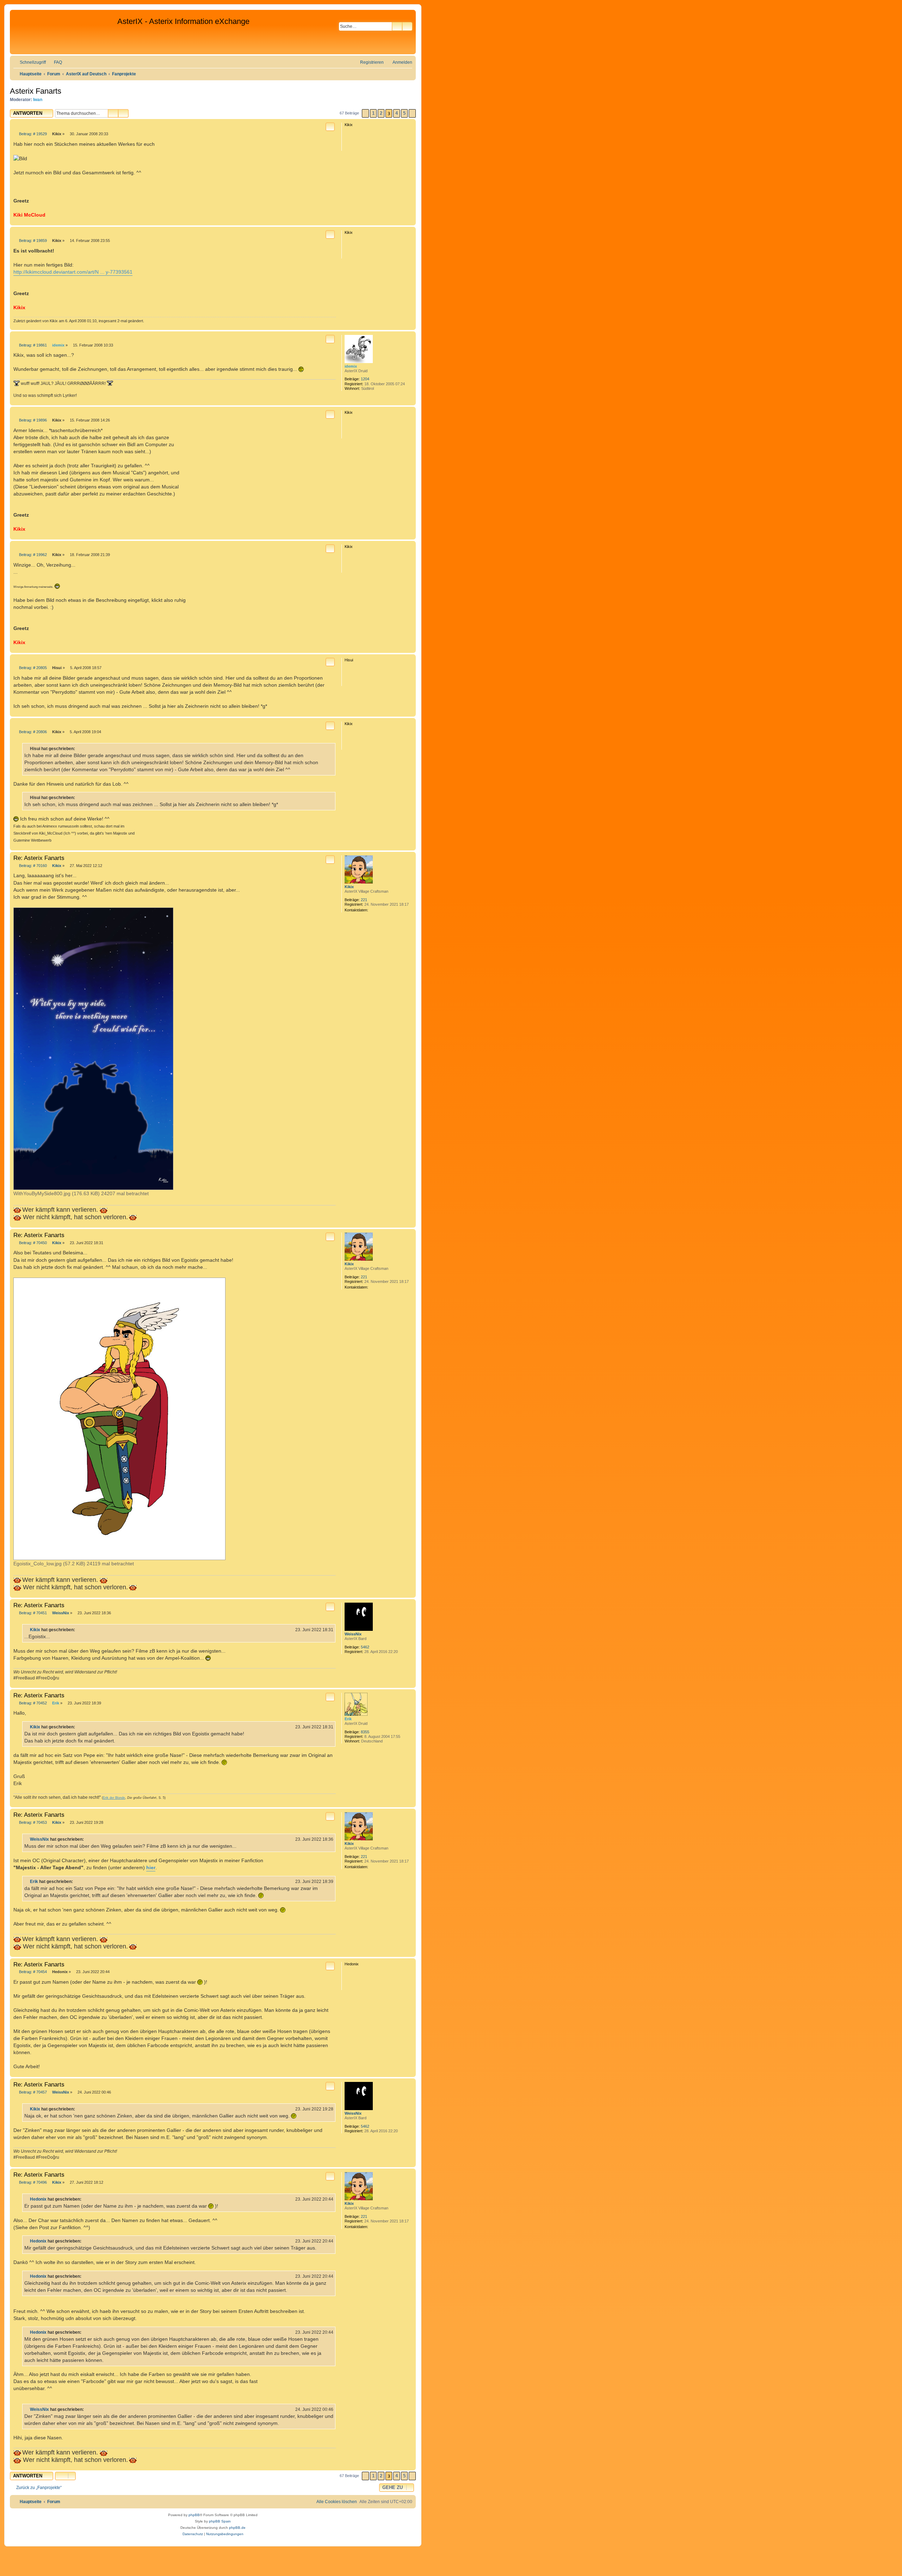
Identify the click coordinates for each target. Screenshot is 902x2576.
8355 (365, 1732)
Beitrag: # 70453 (32, 1823)
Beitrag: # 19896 (32, 420)
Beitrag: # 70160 (32, 866)
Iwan (38, 100)
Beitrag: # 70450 (32, 1243)
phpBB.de (237, 2528)
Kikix (349, 887)
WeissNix (353, 1634)
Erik (348, 1719)
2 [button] (381, 113)
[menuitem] (55, 63)
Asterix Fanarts (36, 91)
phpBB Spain (220, 2521)
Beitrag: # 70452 (32, 1703)
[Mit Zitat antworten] (330, 127)
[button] (365, 113)
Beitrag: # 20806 (32, 732)
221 (364, 900)
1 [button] (373, 113)
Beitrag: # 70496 (32, 2182)
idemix (351, 366)
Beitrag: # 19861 (32, 345)
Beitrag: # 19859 (32, 241)
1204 (365, 379)
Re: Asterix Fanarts (39, 858)
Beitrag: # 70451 (32, 1613)
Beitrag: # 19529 (32, 134)
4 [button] (397, 113)
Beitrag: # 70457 (32, 2092)
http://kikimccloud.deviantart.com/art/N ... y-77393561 (73, 272)
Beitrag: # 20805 (32, 668)
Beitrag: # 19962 (32, 555)
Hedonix (38, 2199)
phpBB (194, 2515)
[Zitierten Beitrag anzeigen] (79, 1630)
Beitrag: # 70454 (32, 1972)
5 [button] (404, 113)
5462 (365, 1647)
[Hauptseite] (64, 32)
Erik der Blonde (114, 1798)
